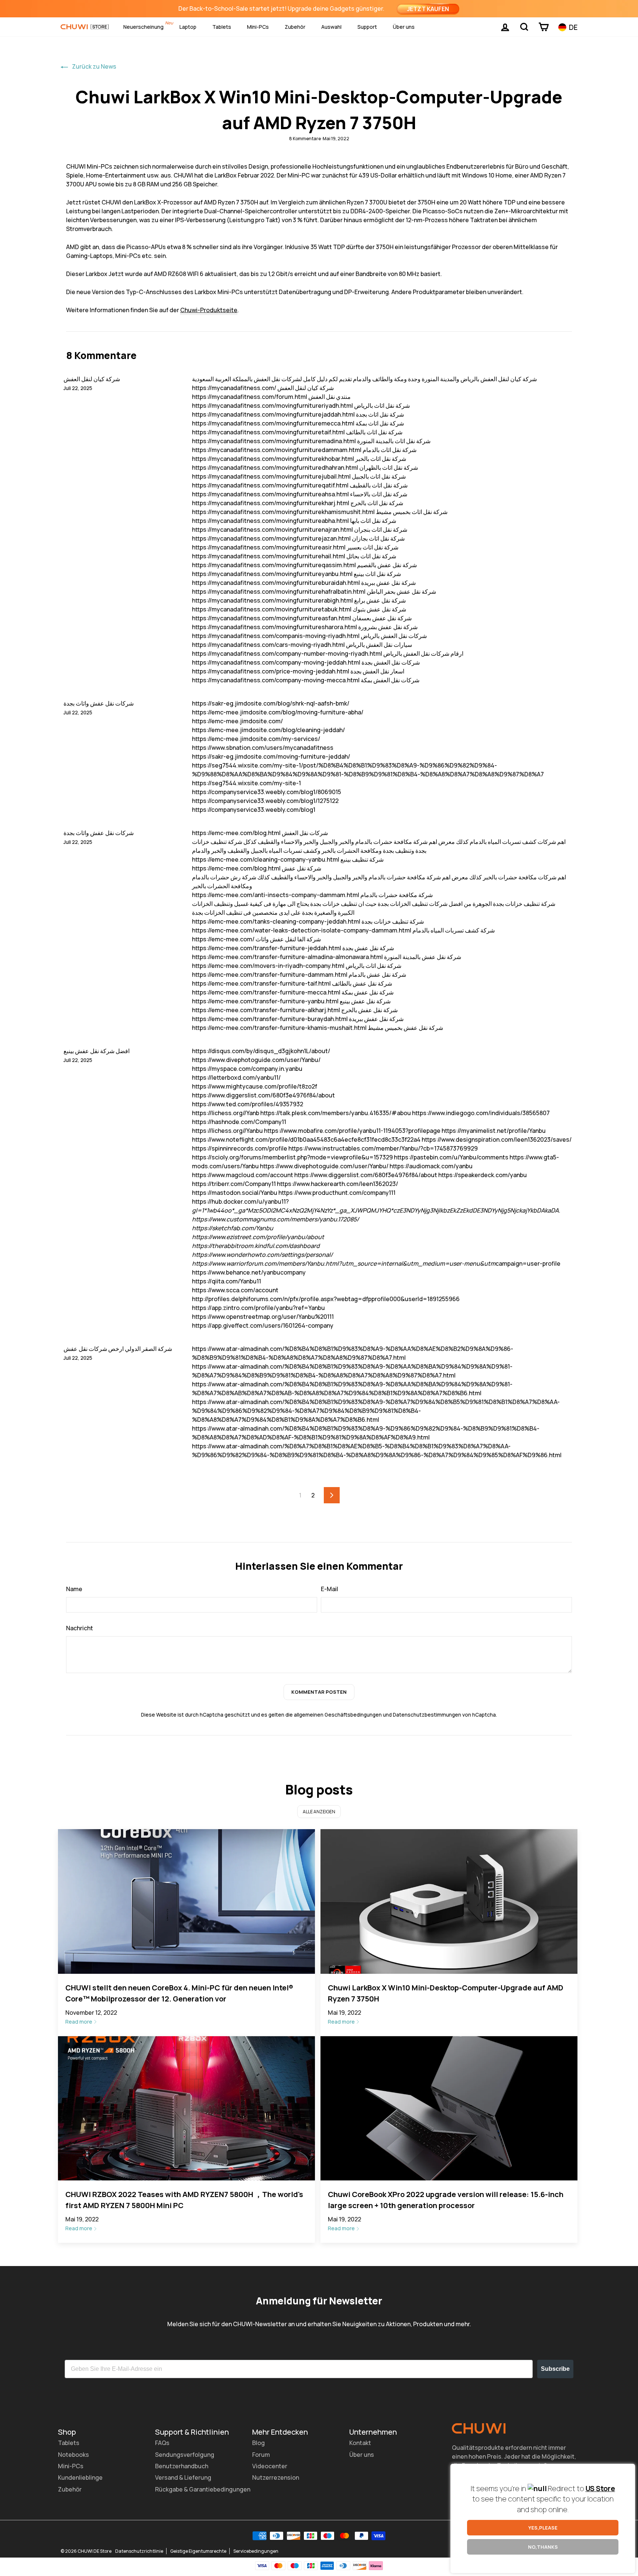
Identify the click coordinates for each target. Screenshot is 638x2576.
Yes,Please (543, 2528)
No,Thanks (543, 2547)
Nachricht (80, 1628)
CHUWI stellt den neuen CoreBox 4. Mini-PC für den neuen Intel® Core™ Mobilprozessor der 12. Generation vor (179, 1993)
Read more (79, 2022)
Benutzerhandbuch (182, 2466)
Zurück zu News (94, 66)
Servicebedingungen (256, 2551)
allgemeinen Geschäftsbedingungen (338, 1715)
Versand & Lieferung (183, 2477)
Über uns (404, 27)
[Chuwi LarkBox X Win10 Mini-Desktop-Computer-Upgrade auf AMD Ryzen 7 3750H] (449, 1901)
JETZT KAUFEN (428, 9)
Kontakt (360, 2443)
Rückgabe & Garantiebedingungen (203, 2489)
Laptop (188, 27)
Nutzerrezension (276, 2477)
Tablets (222, 27)
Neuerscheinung (143, 27)
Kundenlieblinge (80, 2477)
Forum (261, 2455)
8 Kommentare (305, 139)
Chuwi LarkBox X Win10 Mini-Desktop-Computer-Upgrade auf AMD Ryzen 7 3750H (446, 1993)
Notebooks (73, 2455)
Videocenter (270, 2466)
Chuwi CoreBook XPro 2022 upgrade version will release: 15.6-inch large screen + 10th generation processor (446, 2200)
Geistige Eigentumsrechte (198, 2551)
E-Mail (330, 1589)
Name (74, 1589)
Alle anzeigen (319, 1812)
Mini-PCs (258, 27)
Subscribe (555, 2369)
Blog (258, 2443)
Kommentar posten (319, 1692)
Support (367, 27)
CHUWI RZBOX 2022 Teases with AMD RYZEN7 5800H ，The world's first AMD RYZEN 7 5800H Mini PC (184, 2200)
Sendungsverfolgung (185, 2455)
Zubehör (295, 27)
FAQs (162, 2443)
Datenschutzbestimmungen (427, 1715)
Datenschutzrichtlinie (139, 2551)
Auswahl (331, 27)
